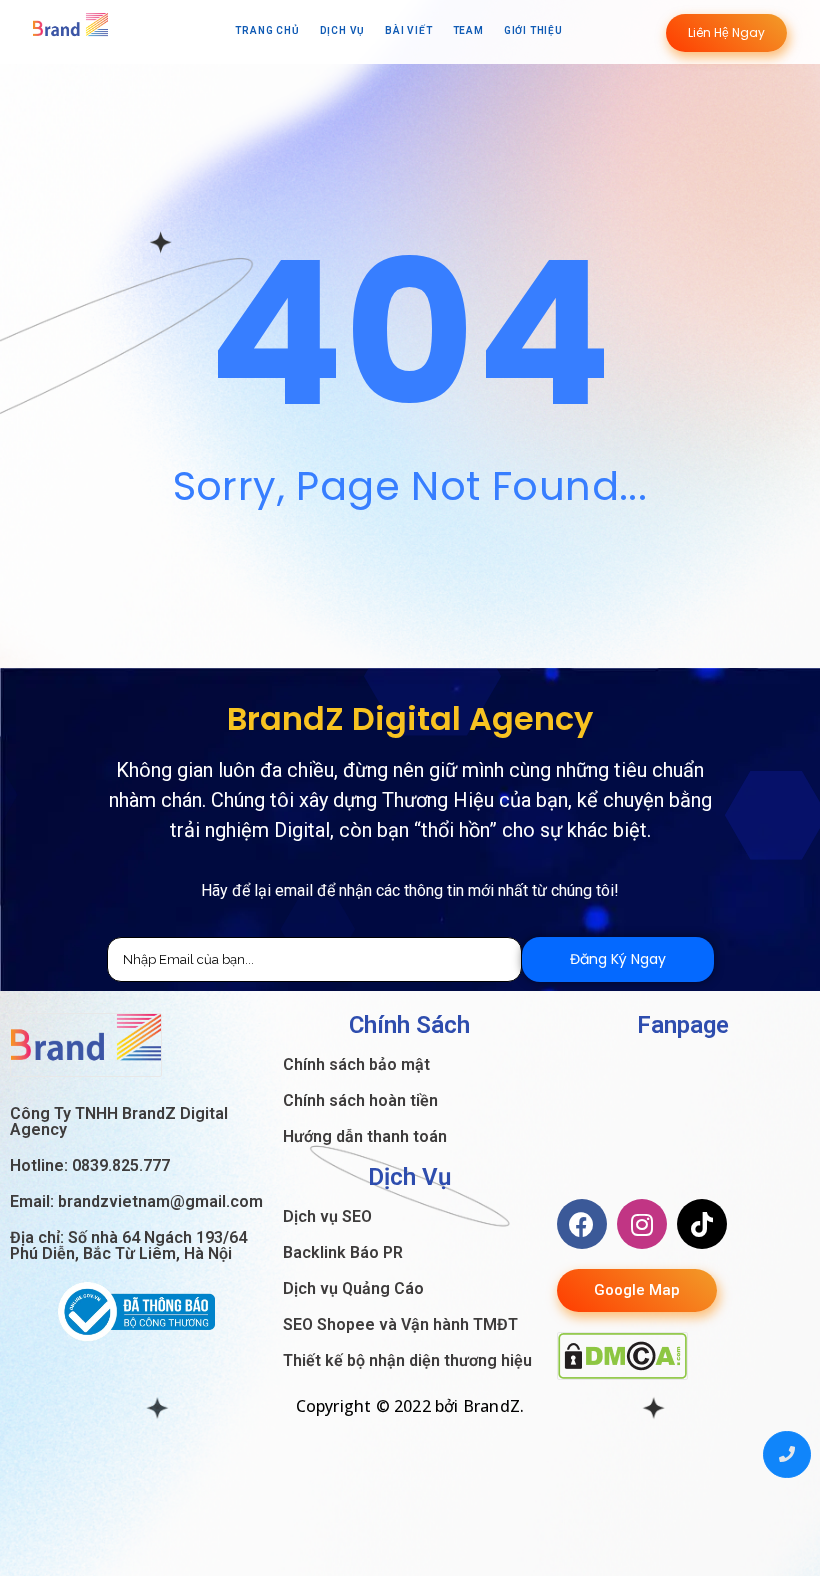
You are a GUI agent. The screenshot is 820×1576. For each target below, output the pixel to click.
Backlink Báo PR (343, 1252)
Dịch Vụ (343, 30)
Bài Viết (408, 30)
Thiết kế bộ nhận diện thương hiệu (407, 1360)
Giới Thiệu (533, 30)
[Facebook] (582, 1224)
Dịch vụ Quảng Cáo (353, 1288)
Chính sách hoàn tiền (360, 1100)
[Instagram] (642, 1224)
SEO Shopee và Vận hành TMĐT (400, 1324)
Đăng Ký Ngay (618, 959)
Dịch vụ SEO (327, 1216)
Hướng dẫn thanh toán (365, 1136)
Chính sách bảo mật (356, 1064)
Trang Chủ (267, 30)
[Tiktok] (702, 1224)
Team (468, 30)
